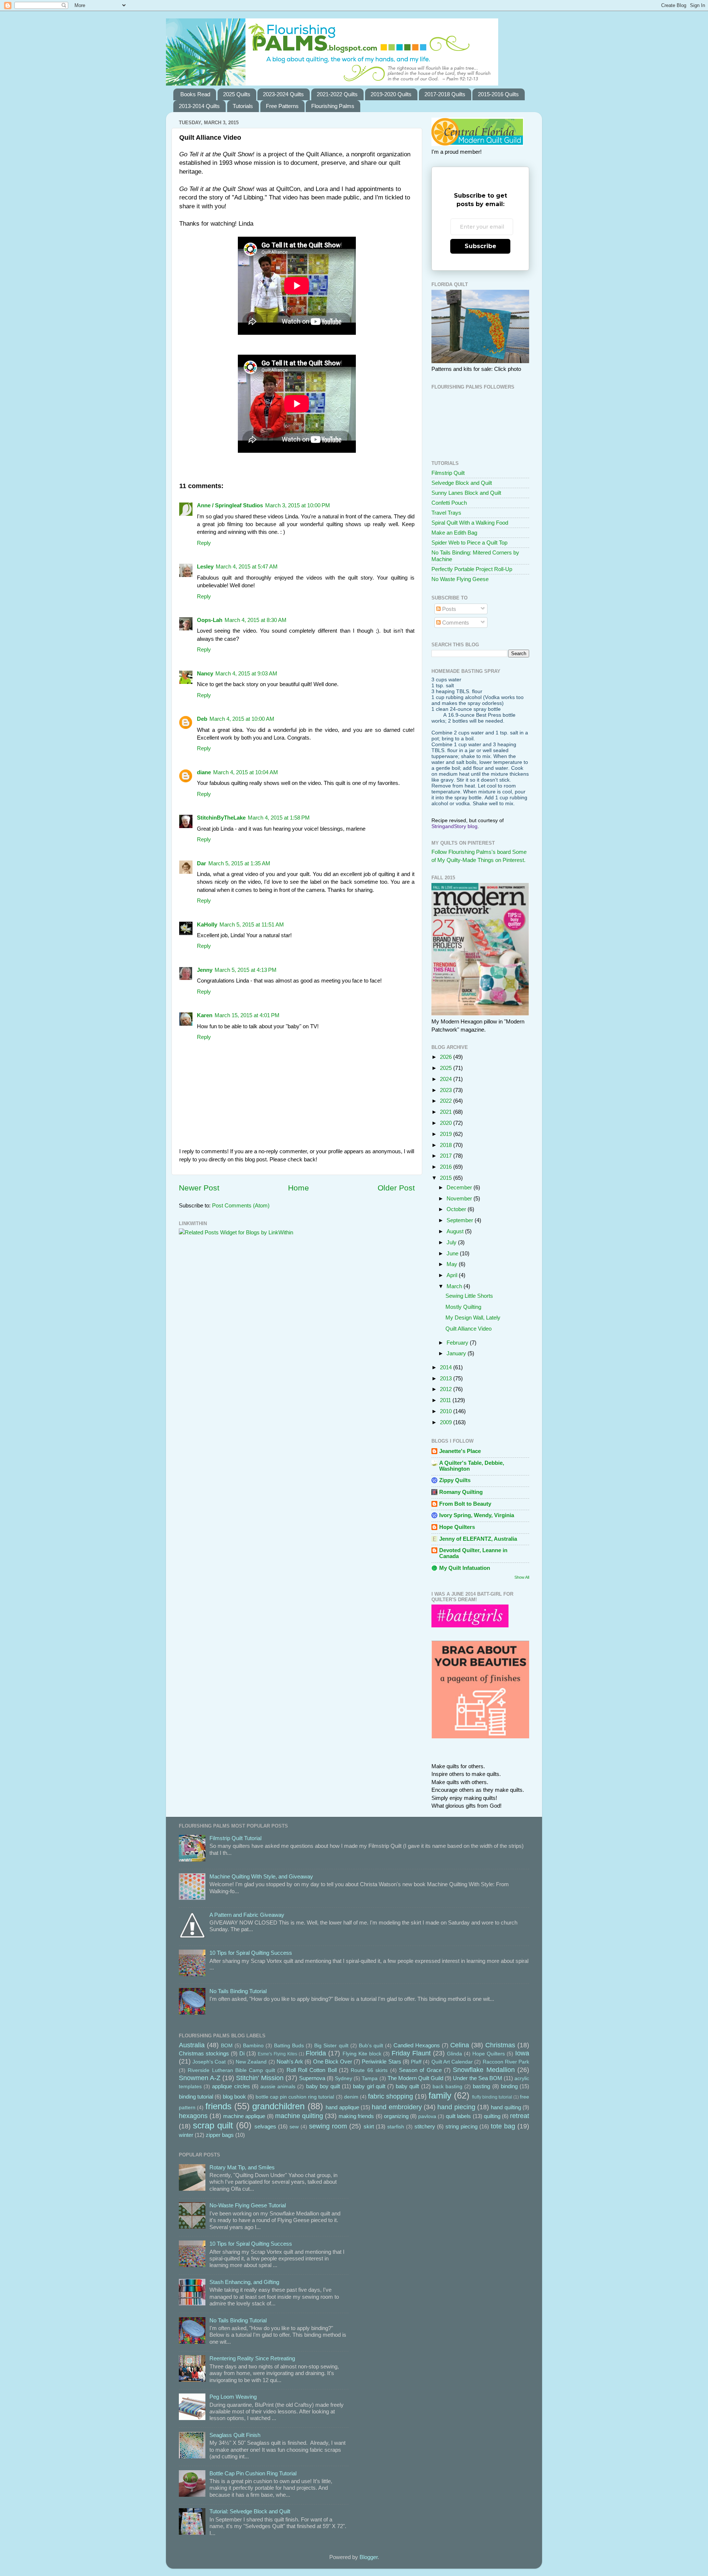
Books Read (195, 94)
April (453, 1275)
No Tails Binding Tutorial (238, 1991)
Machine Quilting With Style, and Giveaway (261, 1876)
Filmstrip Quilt (448, 473)
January (457, 1353)
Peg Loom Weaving (233, 2397)
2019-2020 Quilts (391, 94)
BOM (227, 2046)
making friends (356, 2116)
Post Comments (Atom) (241, 1205)
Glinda (454, 2054)
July (452, 1242)
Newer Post (199, 1188)
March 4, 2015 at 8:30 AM (256, 620)
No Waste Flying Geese (460, 579)
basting (481, 2086)
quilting (492, 2116)
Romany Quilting (461, 1492)
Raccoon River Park (506, 2062)
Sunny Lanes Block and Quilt (466, 493)
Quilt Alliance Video (468, 1329)
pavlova (427, 2116)
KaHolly (207, 924)
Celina (460, 2045)
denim (351, 2097)
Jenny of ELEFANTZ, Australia (478, 1539)
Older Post (396, 1188)
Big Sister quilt (331, 2046)
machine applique (244, 2116)
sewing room (328, 2126)
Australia (192, 2045)
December (460, 1187)
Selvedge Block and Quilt (462, 483)
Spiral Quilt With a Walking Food (470, 523)
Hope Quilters (457, 1527)
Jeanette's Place (460, 1451)
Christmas (500, 2045)
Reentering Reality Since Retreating (252, 2358)
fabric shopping (391, 2096)
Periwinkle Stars (381, 2062)
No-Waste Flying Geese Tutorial (248, 2205)
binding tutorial (196, 2097)
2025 (447, 1068)
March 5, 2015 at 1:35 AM (239, 863)
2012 (447, 1389)
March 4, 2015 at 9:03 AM (246, 673)
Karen (205, 1015)
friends (218, 2106)
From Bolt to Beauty (465, 1504)
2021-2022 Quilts (337, 94)
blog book (234, 2097)
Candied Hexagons (417, 2045)
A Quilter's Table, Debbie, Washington (472, 1466)
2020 (447, 1123)
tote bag (503, 2126)
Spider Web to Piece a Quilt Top (469, 543)
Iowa (522, 2053)
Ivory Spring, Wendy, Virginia (477, 1515)
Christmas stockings (204, 2053)
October (457, 1209)
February (458, 1343)
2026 (447, 1057)
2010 (447, 1411)
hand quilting (506, 2107)
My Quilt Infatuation (465, 1568)
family (440, 2095)
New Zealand (251, 2062)
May (453, 1264)
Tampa (370, 2078)
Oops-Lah (210, 620)
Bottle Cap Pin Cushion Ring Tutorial (253, 2473)
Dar (202, 863)
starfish (396, 2127)
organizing (396, 2116)
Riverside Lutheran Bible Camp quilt (231, 2070)
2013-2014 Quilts (199, 106)
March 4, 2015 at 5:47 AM (247, 566)
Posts (448, 609)
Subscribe (480, 246)
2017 (447, 1156)
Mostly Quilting (463, 1307)
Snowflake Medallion (484, 2070)
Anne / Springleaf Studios (230, 505)
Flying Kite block (362, 2054)
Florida (316, 2053)
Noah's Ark (290, 2062)
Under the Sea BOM (477, 2078)
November (460, 1198)
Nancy (205, 673)
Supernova (312, 2078)
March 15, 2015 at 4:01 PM (247, 1015)
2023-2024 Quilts (283, 94)
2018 (447, 1145)
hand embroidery (397, 2107)
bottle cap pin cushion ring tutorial (295, 2097)
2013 (447, 1378)
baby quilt (407, 2086)
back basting (447, 2087)
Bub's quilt (371, 2046)
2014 (447, 1367)
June (453, 1253)
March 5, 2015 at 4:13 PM (246, 970)
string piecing (461, 2126)
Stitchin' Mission (260, 2078)
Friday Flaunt (411, 2053)
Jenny (205, 970)
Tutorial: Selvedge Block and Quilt (250, 2511)
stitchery (425, 2126)
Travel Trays (446, 513)
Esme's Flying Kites (277, 2054)
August (456, 1231)
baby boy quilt (323, 2086)
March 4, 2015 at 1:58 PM (279, 818)
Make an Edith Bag (454, 533)
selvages (265, 2126)
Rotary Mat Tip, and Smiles (242, 2167)
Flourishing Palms (333, 106)
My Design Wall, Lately (473, 1317)
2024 (447, 1079)
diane (204, 772)
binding (509, 2086)
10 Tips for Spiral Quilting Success (251, 1953)
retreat (520, 2116)
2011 (446, 1400)
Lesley (205, 566)
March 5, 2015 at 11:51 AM (252, 924)
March (455, 1286)
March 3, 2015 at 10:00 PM (298, 505)
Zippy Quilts (455, 1480)
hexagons (193, 2116)
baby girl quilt (369, 2086)
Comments (455, 623)
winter (186, 2135)
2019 (447, 1134)
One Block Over (333, 2062)
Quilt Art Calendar (452, 2062)
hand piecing (456, 2107)
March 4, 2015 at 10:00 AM (242, 719)
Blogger (369, 2557)
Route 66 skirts (369, 2070)
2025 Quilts (237, 94)
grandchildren (278, 2106)
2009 (447, 1422)
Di (242, 2053)
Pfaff (416, 2062)
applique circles (231, 2086)
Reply (204, 543)
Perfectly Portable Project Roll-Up (472, 569)
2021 (447, 1112)
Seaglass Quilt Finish (235, 2435)
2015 (447, 1178)
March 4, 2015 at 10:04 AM (246, 772)
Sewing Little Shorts (469, 1296)
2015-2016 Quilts (498, 94)
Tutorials (243, 106)
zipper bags (220, 2135)
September (461, 1220)
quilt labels (458, 2116)
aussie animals (278, 2087)
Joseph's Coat (209, 2062)
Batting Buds (289, 2046)
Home (299, 1188)
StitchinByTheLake (221, 818)
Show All (522, 1577)
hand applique (342, 2107)
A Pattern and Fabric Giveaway (247, 1915)
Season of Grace (420, 2070)
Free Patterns (282, 106)
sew (294, 2127)
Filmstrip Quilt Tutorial (235, 1838)
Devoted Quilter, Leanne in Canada (473, 1553)
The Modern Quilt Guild (415, 2078)
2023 (447, 1090)
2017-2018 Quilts (445, 94)
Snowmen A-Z (200, 2078)
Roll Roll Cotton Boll (312, 2070)
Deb (202, 719)
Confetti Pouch (449, 503)
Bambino (253, 2046)
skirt (369, 2126)
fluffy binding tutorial (492, 2097)
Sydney (343, 2078)
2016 (447, 1167)
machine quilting (299, 2116)
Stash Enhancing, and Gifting (244, 2282)
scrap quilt (213, 2125)
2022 (447, 1101)
